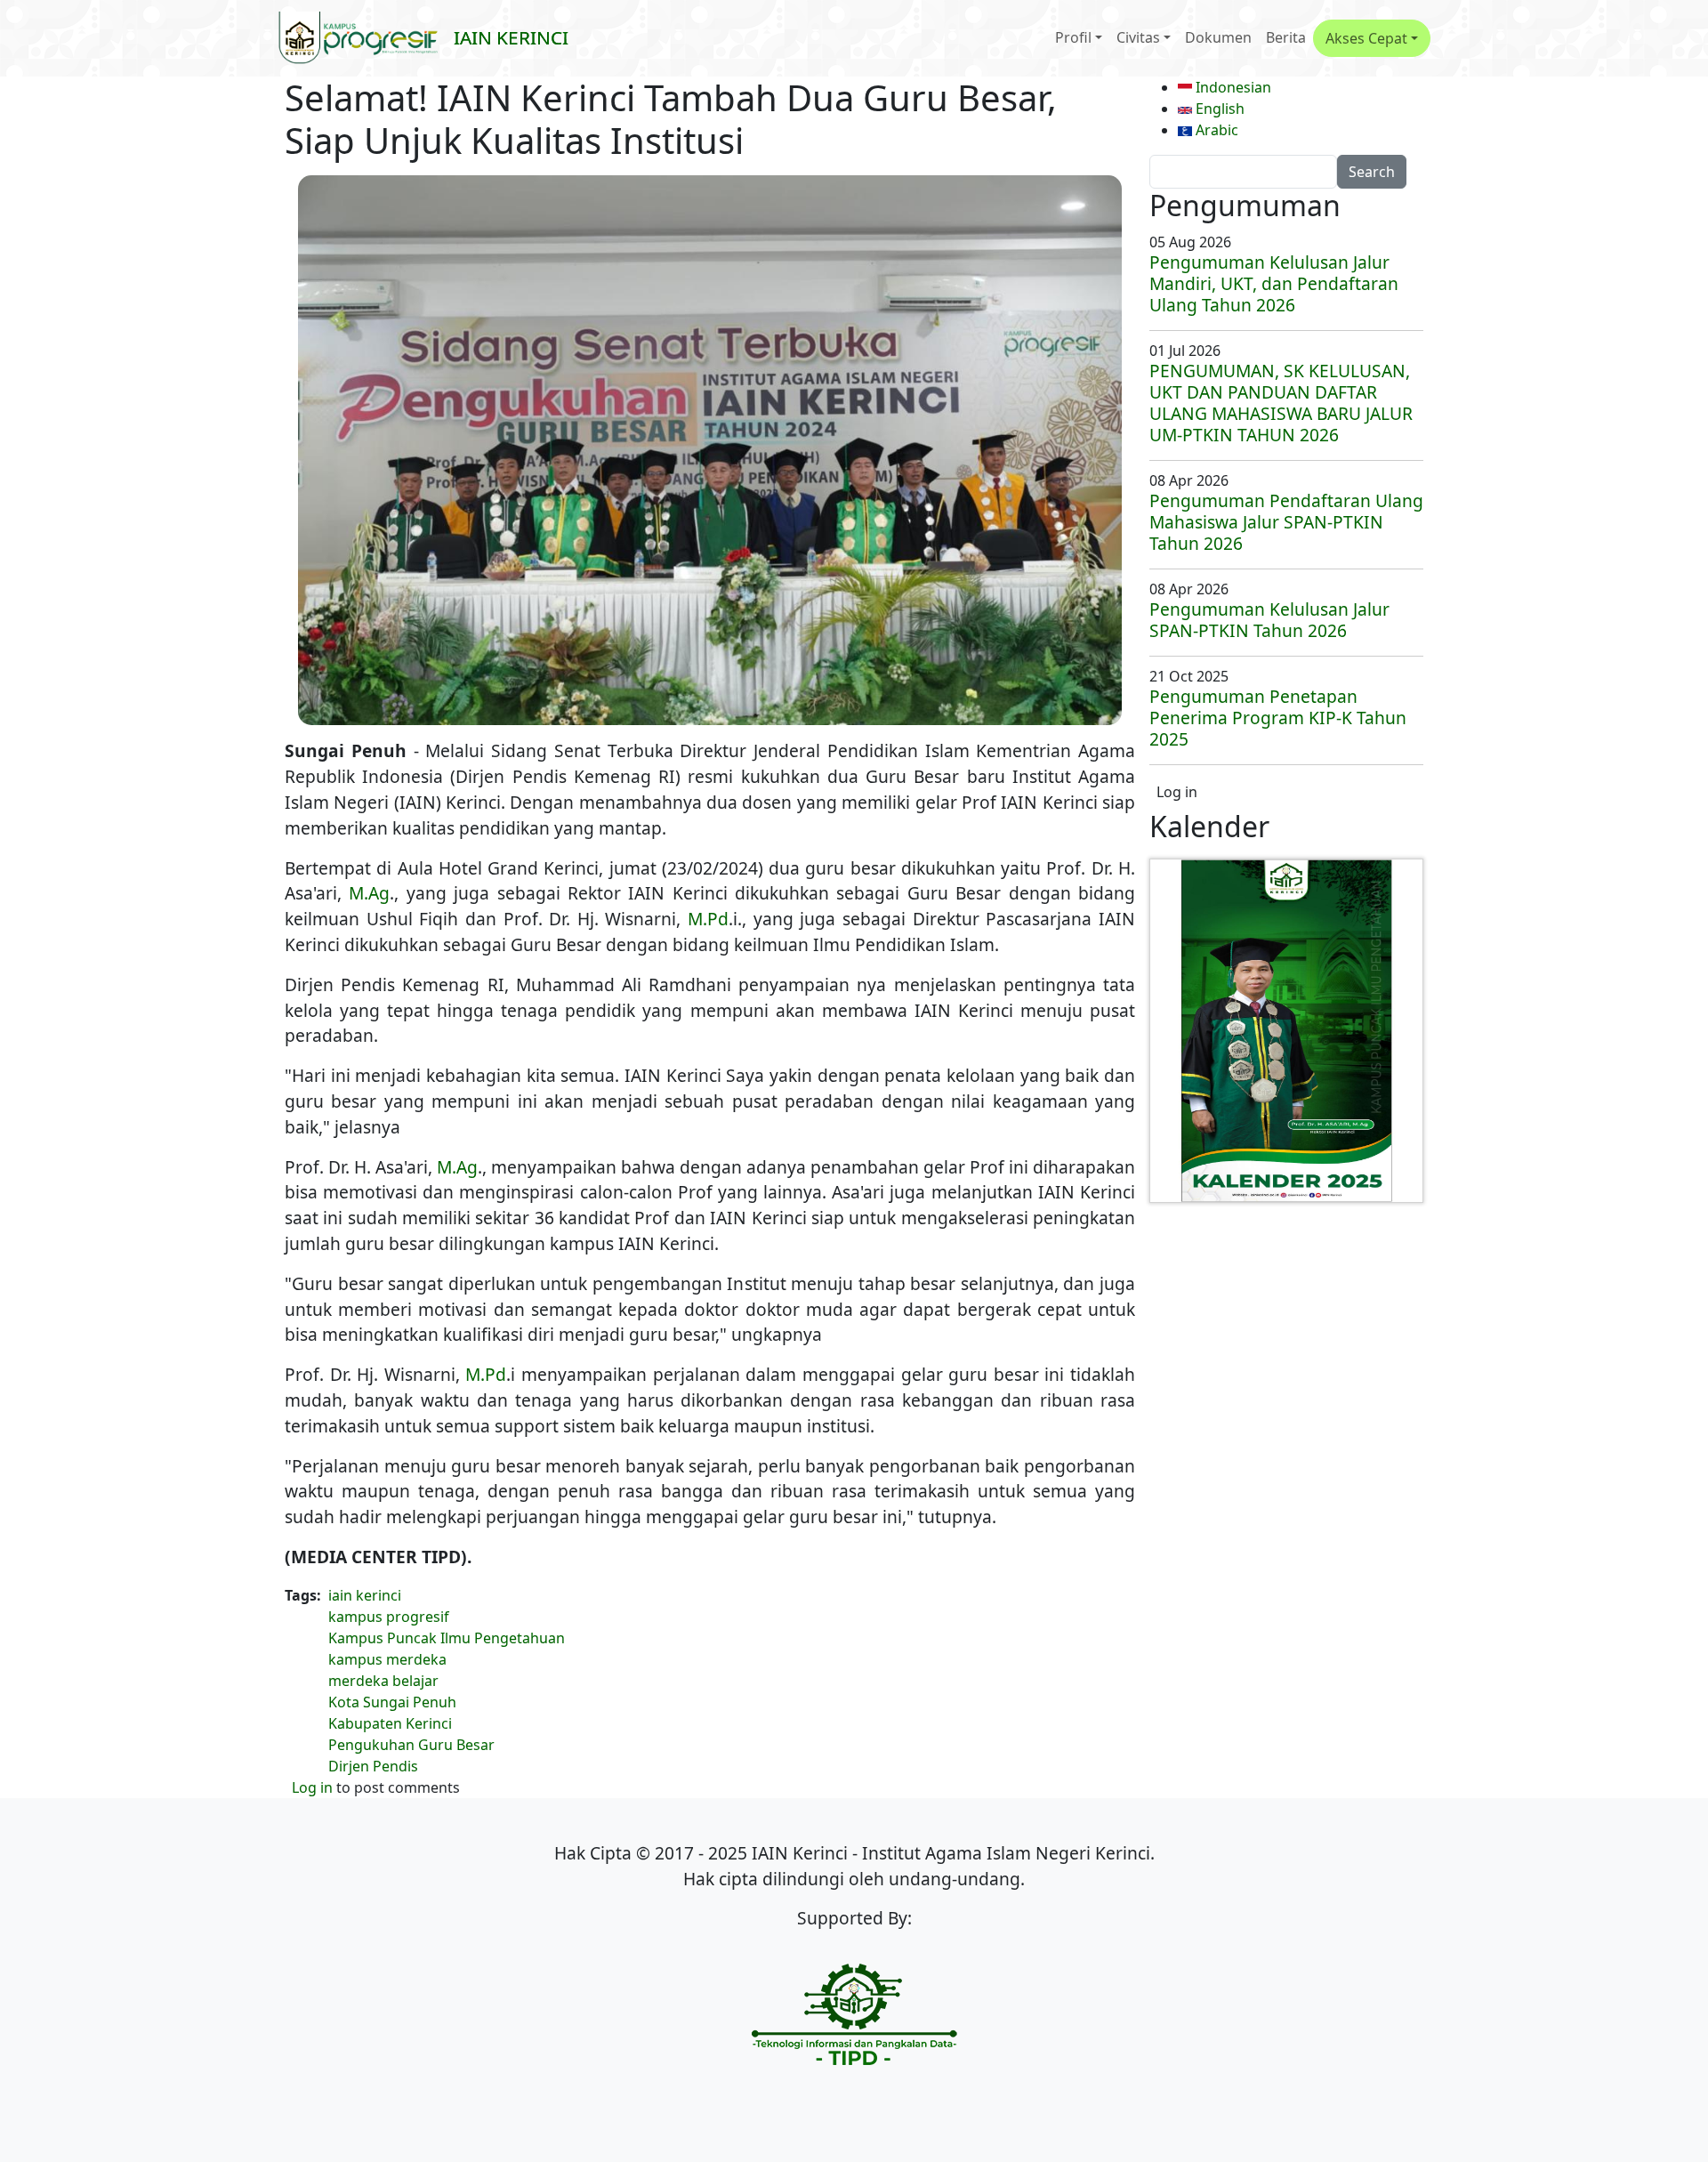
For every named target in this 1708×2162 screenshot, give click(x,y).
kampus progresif (389, 1617)
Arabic (1215, 130)
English (1218, 109)
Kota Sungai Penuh (392, 1702)
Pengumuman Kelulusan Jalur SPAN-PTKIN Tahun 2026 (1269, 620)
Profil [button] (1073, 37)
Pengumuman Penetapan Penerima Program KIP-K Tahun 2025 (1278, 718)
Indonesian (1232, 87)
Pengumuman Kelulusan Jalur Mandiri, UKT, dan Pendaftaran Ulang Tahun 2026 (1274, 283)
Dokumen (1218, 37)
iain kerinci (365, 1595)
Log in (312, 1787)
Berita (1286, 37)
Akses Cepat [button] (1366, 38)
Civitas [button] (1138, 37)
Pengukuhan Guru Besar (411, 1745)
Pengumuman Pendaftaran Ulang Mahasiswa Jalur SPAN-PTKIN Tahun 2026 (1286, 522)
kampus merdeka (387, 1659)
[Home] (366, 38)
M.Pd (708, 919)
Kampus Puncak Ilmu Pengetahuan (447, 1638)
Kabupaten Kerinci (390, 1723)
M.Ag (369, 893)
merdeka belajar (383, 1681)
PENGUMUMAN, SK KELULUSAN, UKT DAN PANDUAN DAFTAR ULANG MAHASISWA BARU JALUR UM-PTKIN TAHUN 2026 (1281, 403)
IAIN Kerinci (511, 37)
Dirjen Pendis (373, 1766)
